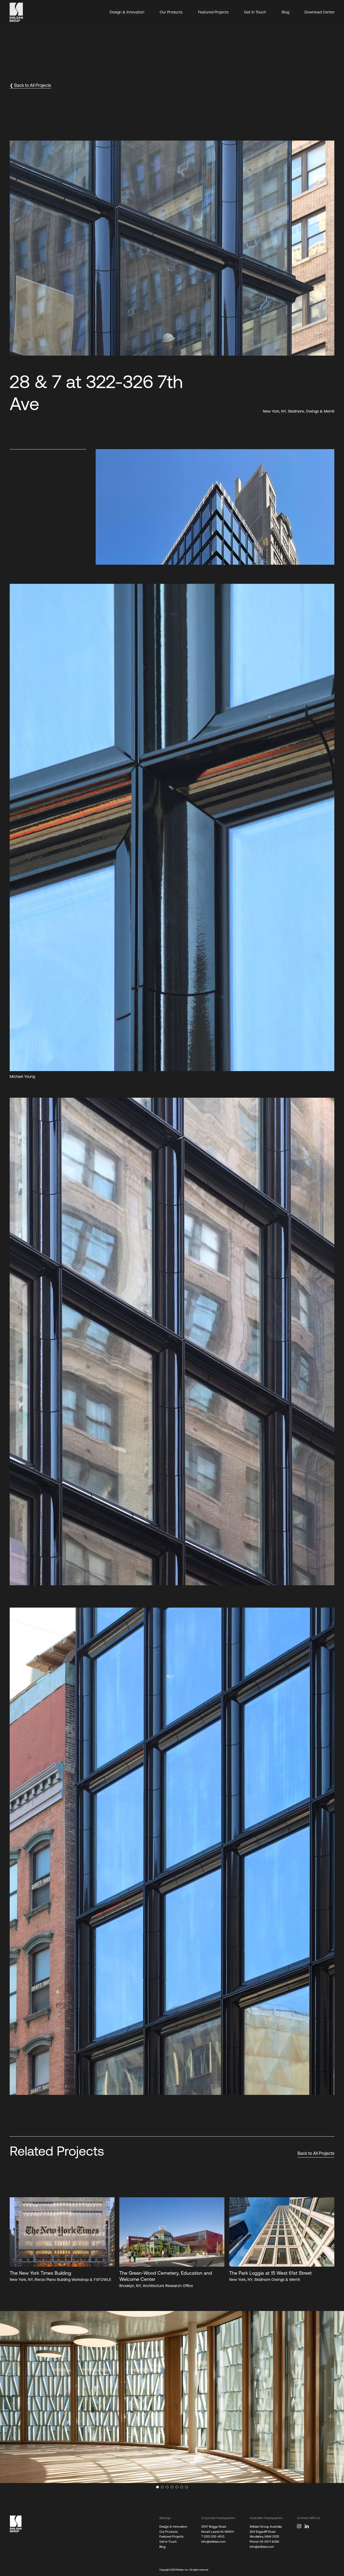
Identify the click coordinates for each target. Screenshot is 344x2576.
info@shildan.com (213, 2541)
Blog (285, 12)
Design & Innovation (127, 12)
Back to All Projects (316, 2153)
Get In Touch (255, 12)
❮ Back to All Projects (30, 85)
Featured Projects (213, 12)
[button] (316, 147)
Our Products (171, 12)
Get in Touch (168, 2541)
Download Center (320, 12)
